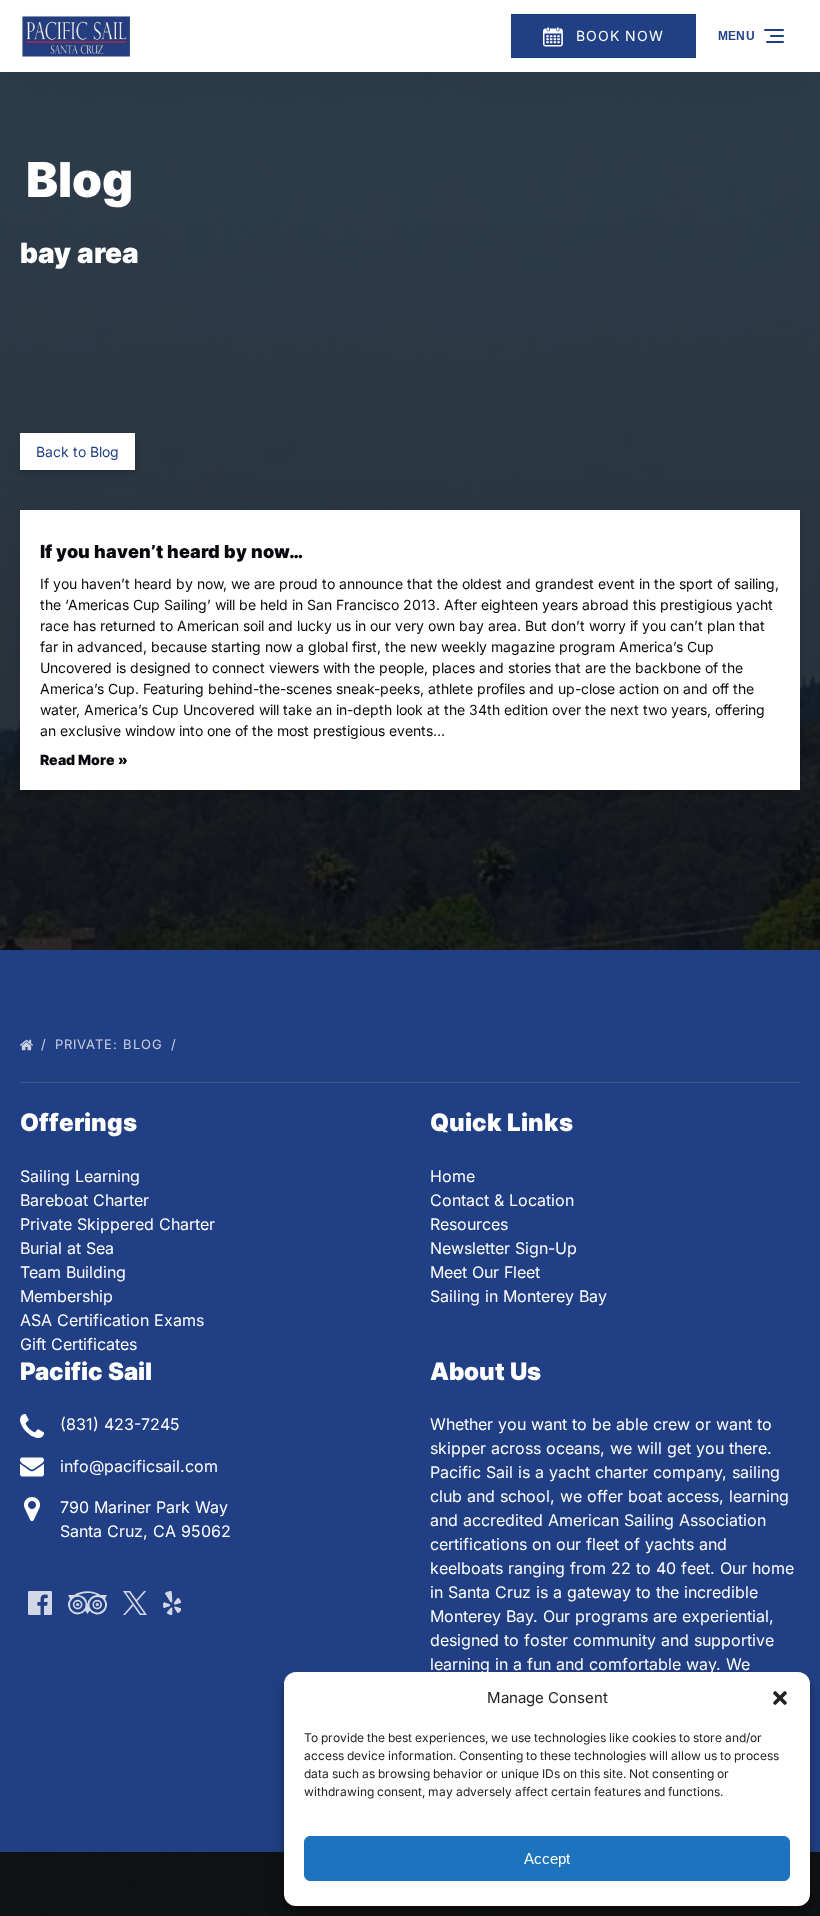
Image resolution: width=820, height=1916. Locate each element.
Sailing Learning (80, 1176)
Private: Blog (111, 1044)
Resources (469, 1224)
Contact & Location (502, 1200)
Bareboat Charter (84, 1200)
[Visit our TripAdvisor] (87, 1603)
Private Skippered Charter (117, 1224)
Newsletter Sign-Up (503, 1248)
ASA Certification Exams (112, 1320)
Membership (66, 1296)
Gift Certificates (78, 1344)
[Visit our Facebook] (40, 1603)
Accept (547, 1858)
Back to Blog (77, 451)
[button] (780, 1698)
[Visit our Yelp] (172, 1603)
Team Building (73, 1272)
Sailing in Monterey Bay (518, 1296)
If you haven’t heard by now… (171, 551)
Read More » (84, 759)
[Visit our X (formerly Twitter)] (135, 1603)
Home (452, 1176)
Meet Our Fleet (485, 1272)
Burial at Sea (67, 1248)
